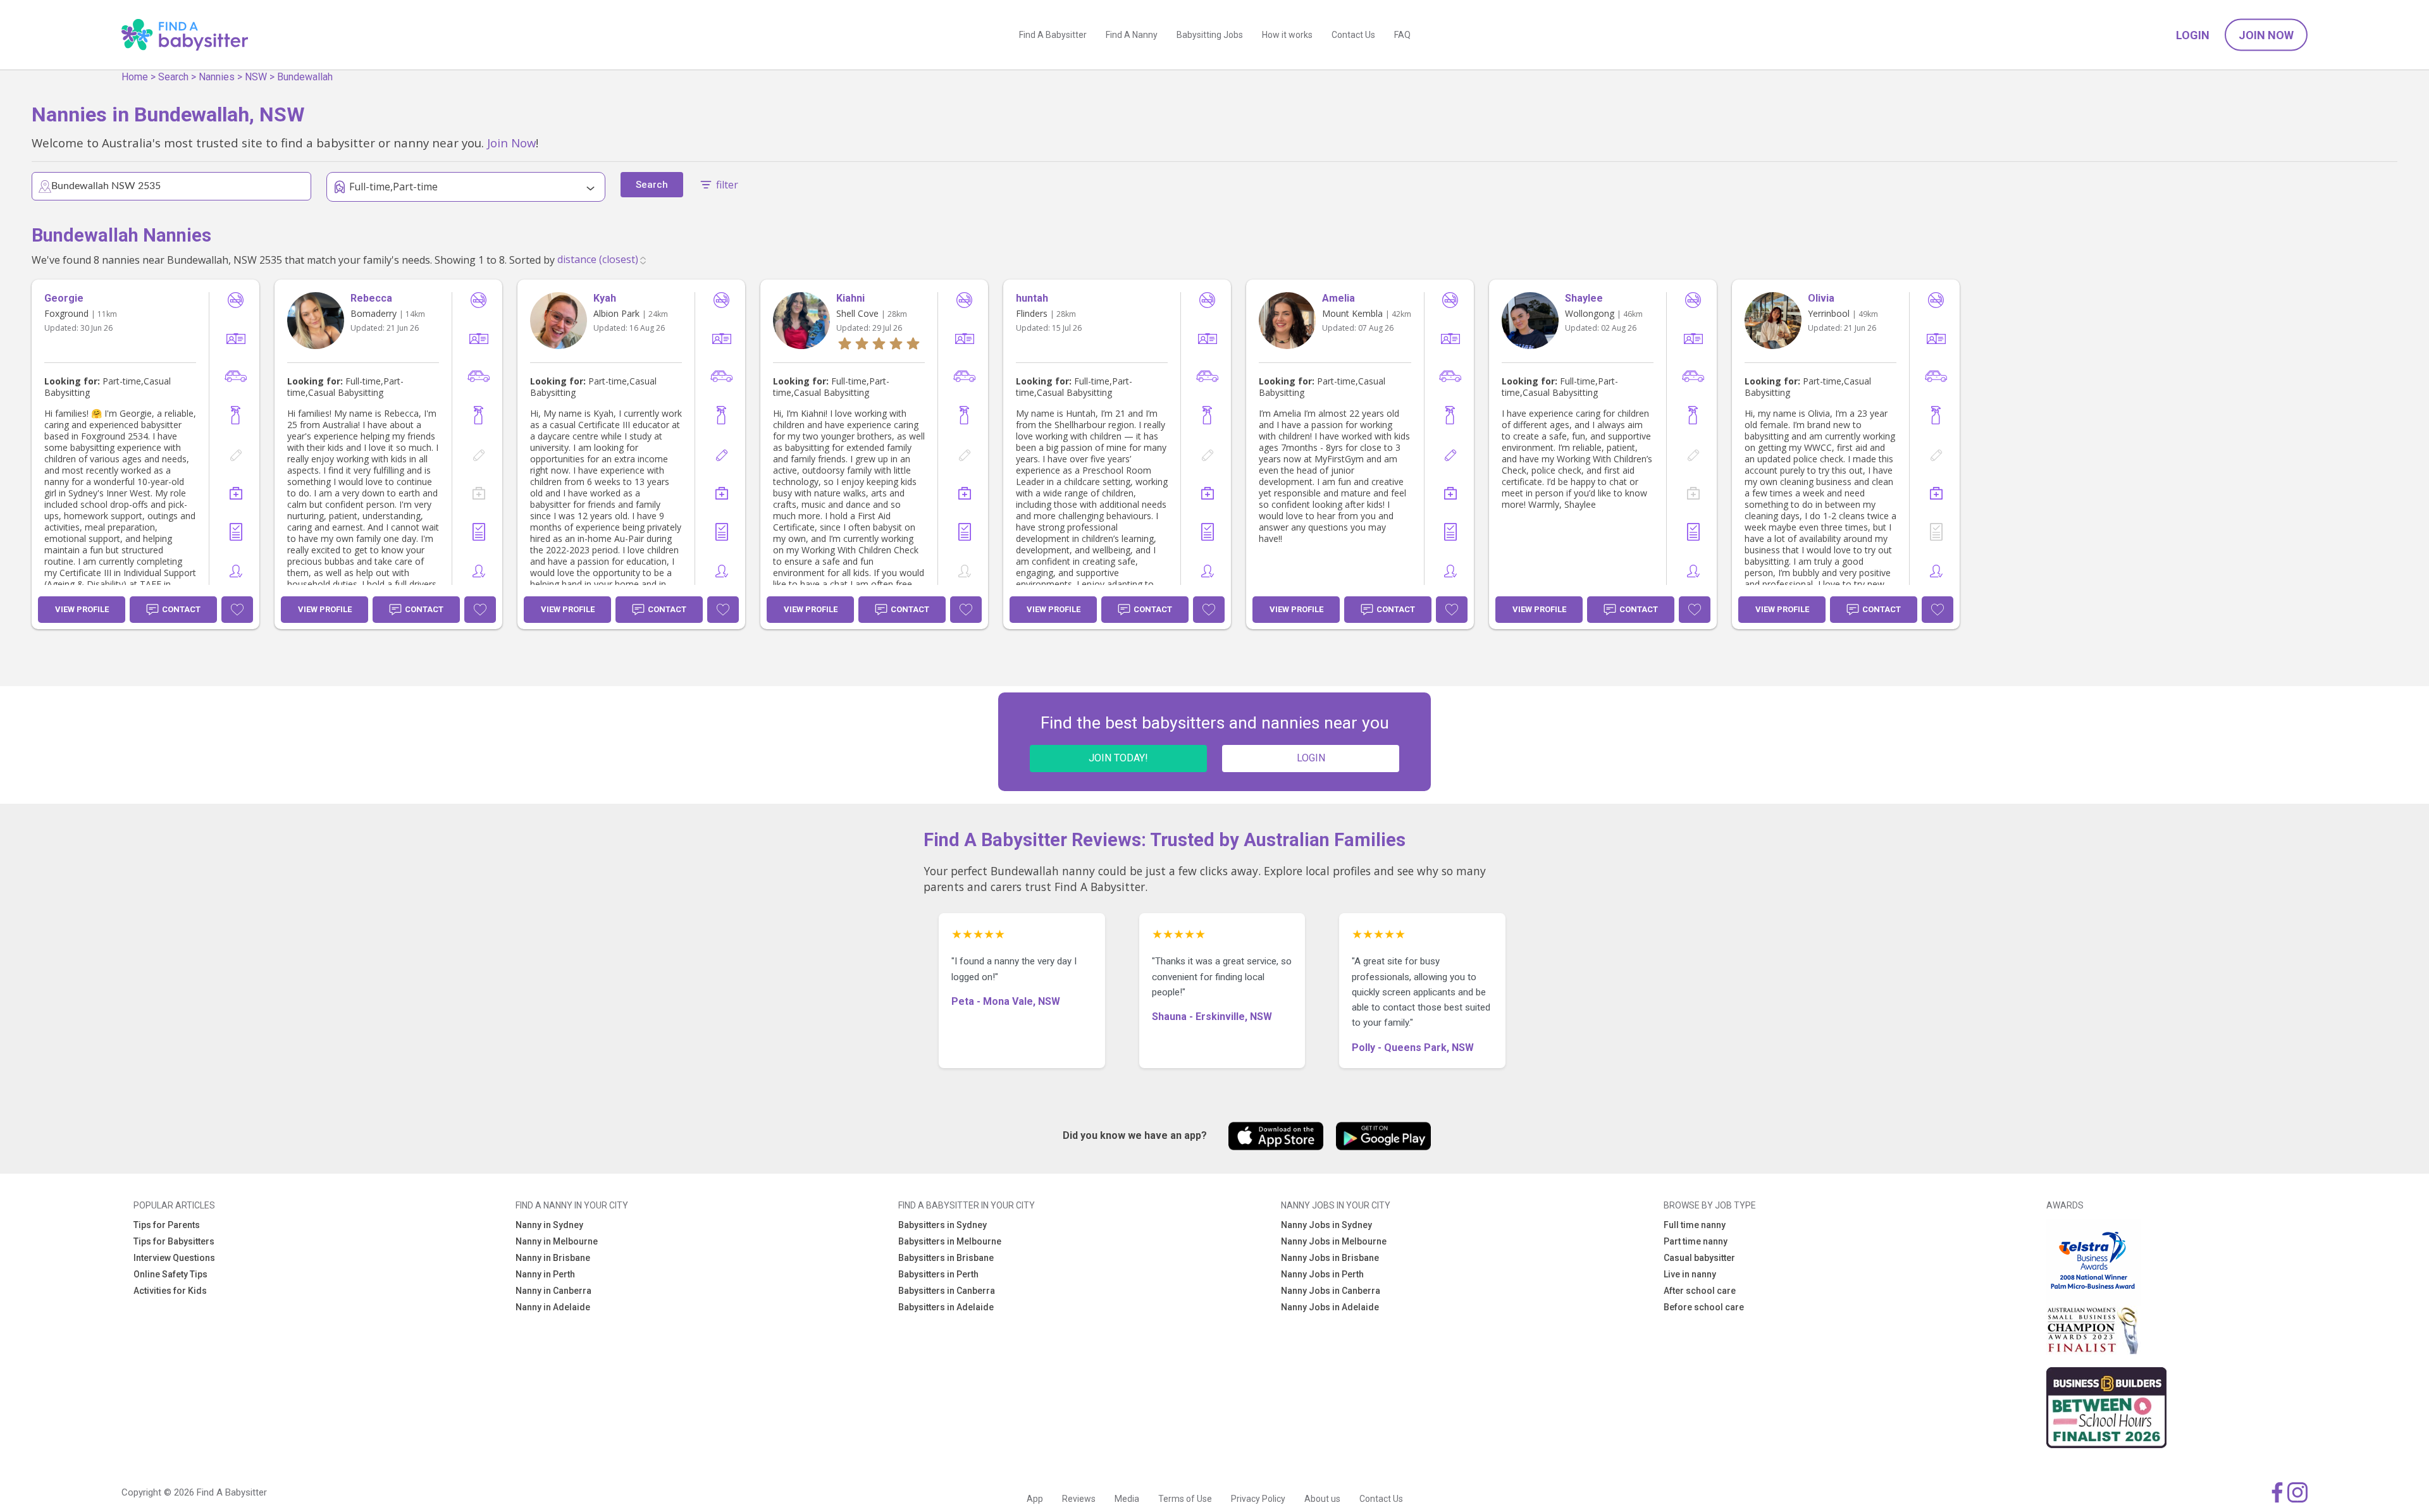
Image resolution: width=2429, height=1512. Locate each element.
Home (135, 77)
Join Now (2266, 35)
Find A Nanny (1132, 35)
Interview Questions (174, 1258)
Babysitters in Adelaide (946, 1307)
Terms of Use (1185, 1499)
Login (2193, 35)
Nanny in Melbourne (557, 1241)
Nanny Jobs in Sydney (1326, 1225)
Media (1127, 1499)
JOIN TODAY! (1118, 758)
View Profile (82, 609)
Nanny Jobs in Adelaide (1330, 1307)
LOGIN (1311, 758)
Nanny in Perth (545, 1274)
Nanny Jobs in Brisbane (1330, 1258)
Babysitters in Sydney (943, 1225)
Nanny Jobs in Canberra (1331, 1291)
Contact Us (1353, 35)
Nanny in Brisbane (553, 1258)
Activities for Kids (170, 1291)
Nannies (217, 77)
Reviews (1079, 1499)
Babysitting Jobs (1210, 35)
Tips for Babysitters (174, 1241)
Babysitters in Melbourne (950, 1241)
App (1035, 1499)
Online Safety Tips (170, 1274)
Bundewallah (305, 77)
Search (173, 77)
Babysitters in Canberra (947, 1291)
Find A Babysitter (1053, 35)
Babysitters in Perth (938, 1274)
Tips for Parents (167, 1225)
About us (1322, 1499)
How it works (1287, 35)
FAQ (1402, 35)
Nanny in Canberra (553, 1291)
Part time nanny (1696, 1241)
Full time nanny (1695, 1225)
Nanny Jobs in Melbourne (1334, 1241)
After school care (1700, 1291)
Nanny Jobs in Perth (1322, 1274)
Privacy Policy (1258, 1499)
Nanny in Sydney (549, 1225)
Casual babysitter (1699, 1258)
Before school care (1704, 1307)
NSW (256, 77)
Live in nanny (1690, 1274)
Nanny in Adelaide (553, 1307)
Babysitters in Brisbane (946, 1258)
